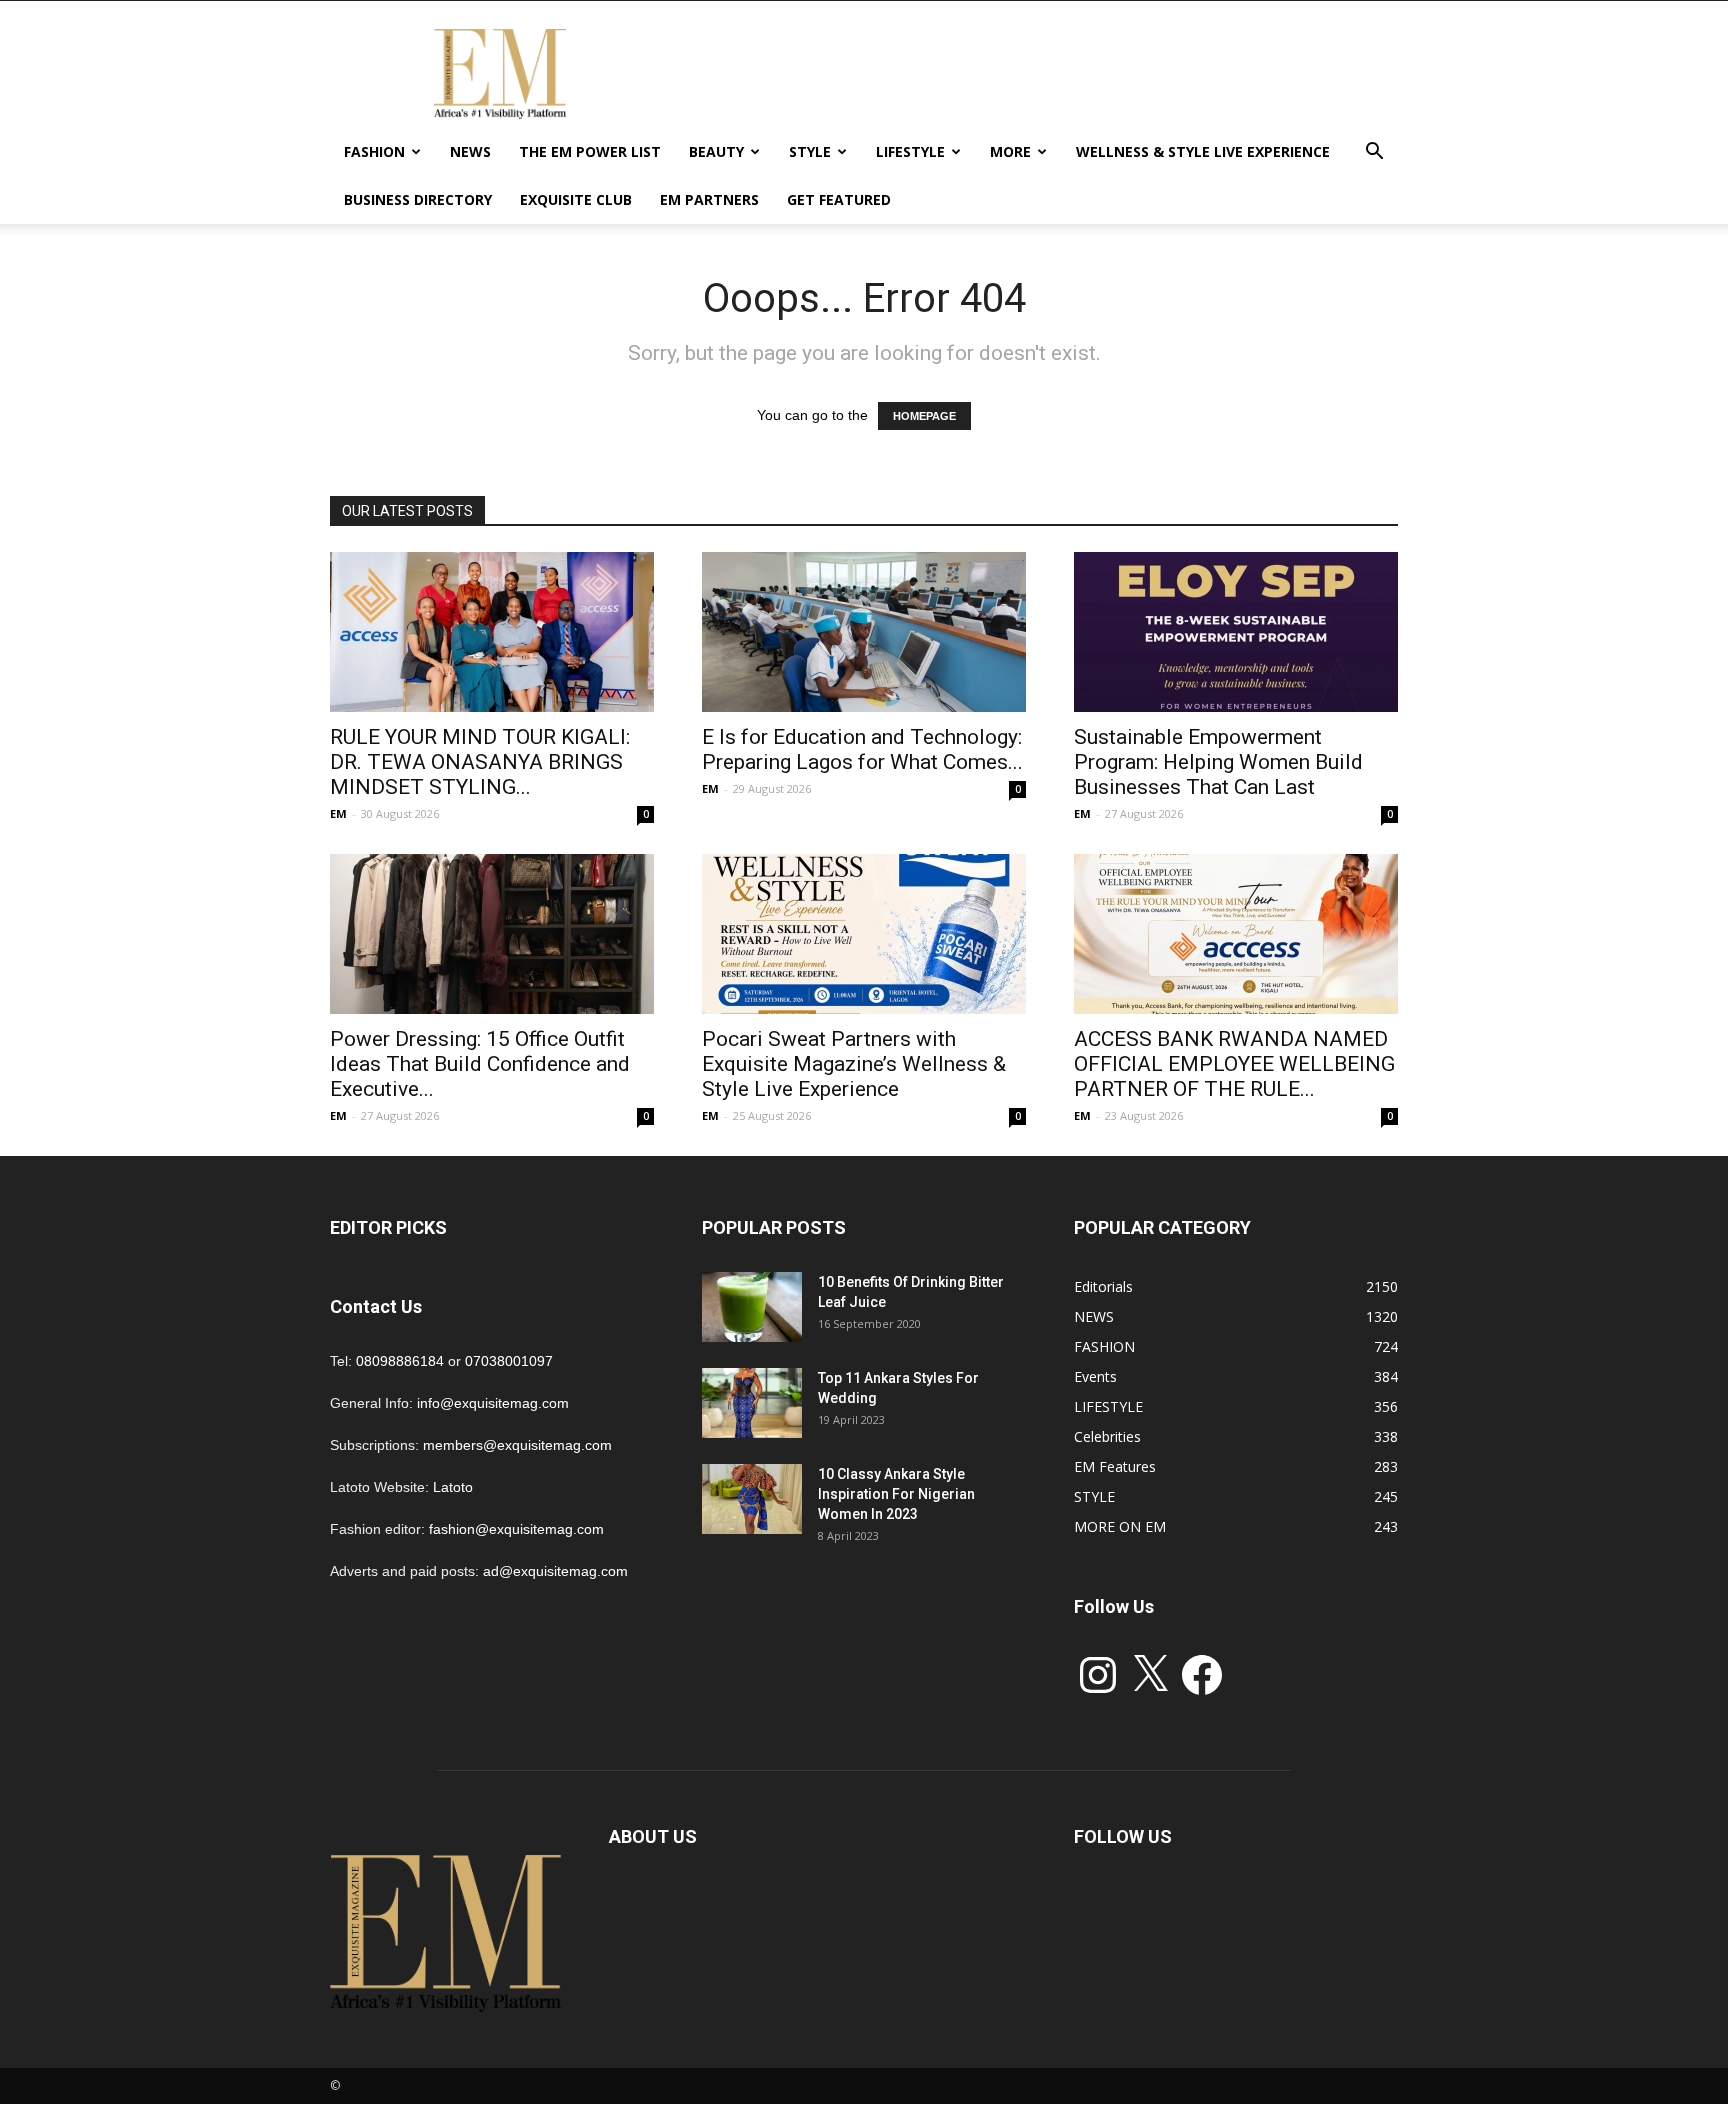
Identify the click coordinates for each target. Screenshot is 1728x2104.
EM (338, 813)
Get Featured (839, 199)
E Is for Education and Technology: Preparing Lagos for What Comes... (862, 749)
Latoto (453, 1487)
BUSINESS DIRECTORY (418, 199)
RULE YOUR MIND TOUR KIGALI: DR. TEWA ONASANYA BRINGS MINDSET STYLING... (480, 762)
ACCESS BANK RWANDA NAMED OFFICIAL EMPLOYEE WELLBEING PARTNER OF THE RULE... (1234, 1064)
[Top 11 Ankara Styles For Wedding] (752, 1403)
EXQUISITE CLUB (576, 199)
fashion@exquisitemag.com (516, 1529)
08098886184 (400, 1361)
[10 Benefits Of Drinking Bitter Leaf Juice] (752, 1307)
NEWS (470, 151)
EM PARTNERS (709, 199)
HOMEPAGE (924, 416)
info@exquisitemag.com (493, 1403)
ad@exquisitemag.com (555, 1571)
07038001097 (509, 1361)
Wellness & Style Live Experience (1203, 151)
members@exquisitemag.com (517, 1445)
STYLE (810, 151)
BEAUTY (716, 151)
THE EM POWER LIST (590, 151)
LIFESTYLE (910, 151)
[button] (1374, 153)
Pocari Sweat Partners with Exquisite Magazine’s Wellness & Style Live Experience (854, 1064)
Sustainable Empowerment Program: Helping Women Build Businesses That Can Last (1218, 762)
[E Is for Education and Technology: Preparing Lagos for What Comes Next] (864, 632)
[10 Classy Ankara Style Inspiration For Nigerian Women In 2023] (752, 1499)
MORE (1010, 151)
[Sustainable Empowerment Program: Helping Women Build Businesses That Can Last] (1236, 632)
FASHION (374, 151)
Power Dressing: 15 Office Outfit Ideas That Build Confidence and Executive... (480, 1064)
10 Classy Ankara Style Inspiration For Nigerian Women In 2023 (896, 1494)
